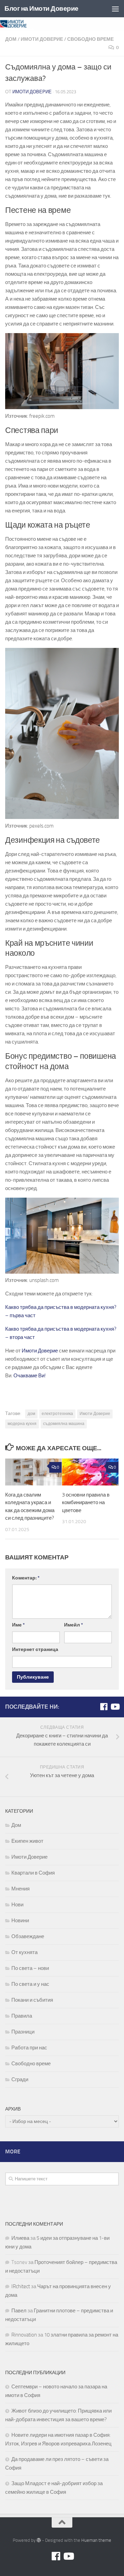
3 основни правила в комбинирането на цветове (86, 1503)
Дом (11, 39)
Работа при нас (29, 2048)
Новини (20, 1921)
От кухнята (24, 1952)
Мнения (20, 1889)
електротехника (57, 1414)
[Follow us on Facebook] (104, 1707)
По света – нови (30, 1968)
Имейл (74, 1625)
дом (31, 1414)
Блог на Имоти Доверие (42, 8)
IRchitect (21, 2286)
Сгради (20, 2079)
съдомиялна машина (64, 1424)
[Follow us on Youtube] (115, 1707)
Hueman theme (96, 2540)
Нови (17, 1905)
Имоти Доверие (42, 39)
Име (18, 1625)
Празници (23, 2032)
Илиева (20, 2238)
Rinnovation (24, 2335)
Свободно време (90, 39)
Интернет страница (35, 1649)
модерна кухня (22, 1424)
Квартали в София (33, 1873)
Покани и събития (32, 2000)
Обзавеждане (28, 1936)
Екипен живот (27, 1841)
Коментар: (26, 1578)
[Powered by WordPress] (39, 2540)
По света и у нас (30, 1984)
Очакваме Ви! (30, 1376)
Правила (22, 2016)
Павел (19, 2311)
